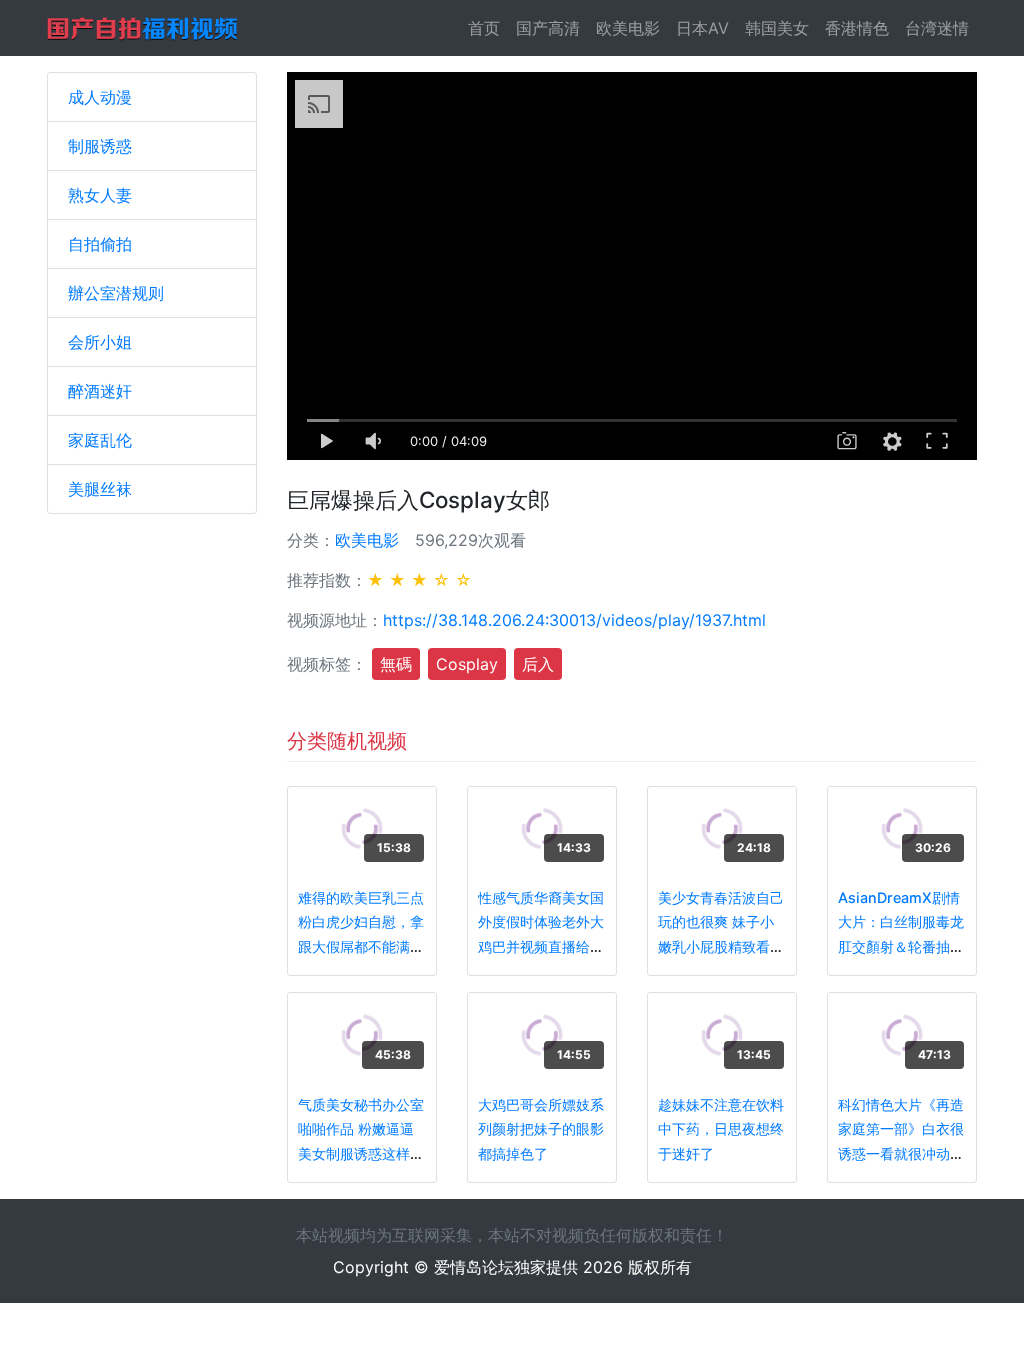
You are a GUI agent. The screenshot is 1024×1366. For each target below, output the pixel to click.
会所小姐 (100, 342)
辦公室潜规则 (116, 293)
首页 (488, 28)
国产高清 (548, 28)
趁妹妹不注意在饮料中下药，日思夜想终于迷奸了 (721, 1129)
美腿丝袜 (100, 489)
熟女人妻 (100, 195)
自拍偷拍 (100, 244)
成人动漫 (100, 97)
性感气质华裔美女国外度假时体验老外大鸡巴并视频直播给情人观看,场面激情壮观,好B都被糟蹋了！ (541, 946)
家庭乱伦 (100, 440)
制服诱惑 (100, 146)
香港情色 (857, 28)
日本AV (702, 28)
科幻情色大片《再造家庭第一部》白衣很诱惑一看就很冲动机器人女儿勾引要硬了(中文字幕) (901, 1153)
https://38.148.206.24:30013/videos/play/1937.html (574, 620)
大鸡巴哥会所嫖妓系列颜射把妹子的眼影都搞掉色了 (541, 1129)
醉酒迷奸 (100, 391)
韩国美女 (777, 28)
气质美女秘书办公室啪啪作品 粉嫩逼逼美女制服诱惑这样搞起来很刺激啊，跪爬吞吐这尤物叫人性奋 (361, 1153)
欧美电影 (628, 28)
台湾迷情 (937, 28)
